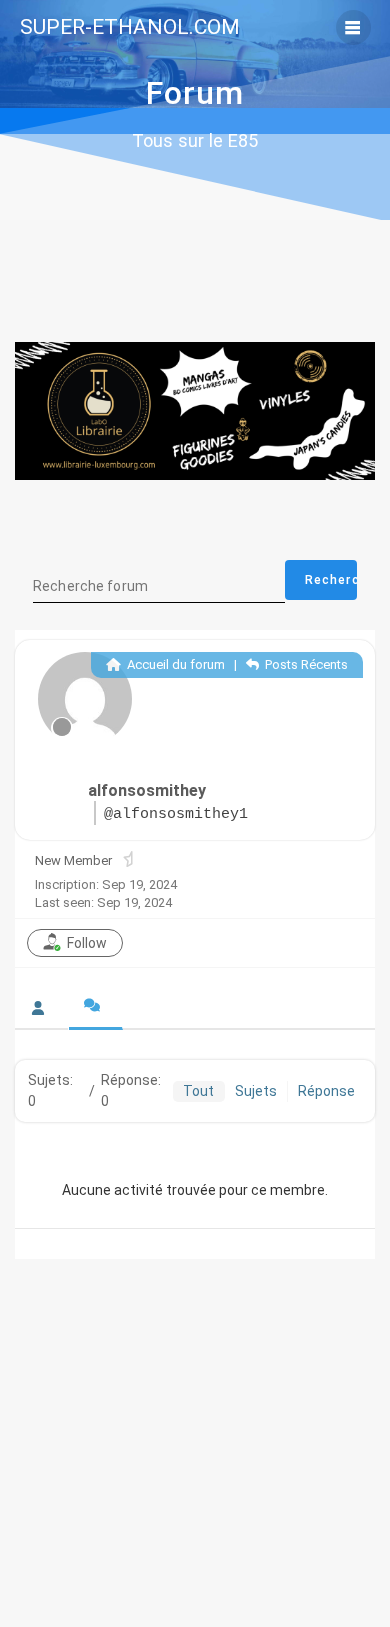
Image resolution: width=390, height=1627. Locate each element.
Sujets (256, 1091)
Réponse (326, 1091)
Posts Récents (305, 664)
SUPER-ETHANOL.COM (130, 27)
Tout (198, 1091)
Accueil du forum (174, 664)
